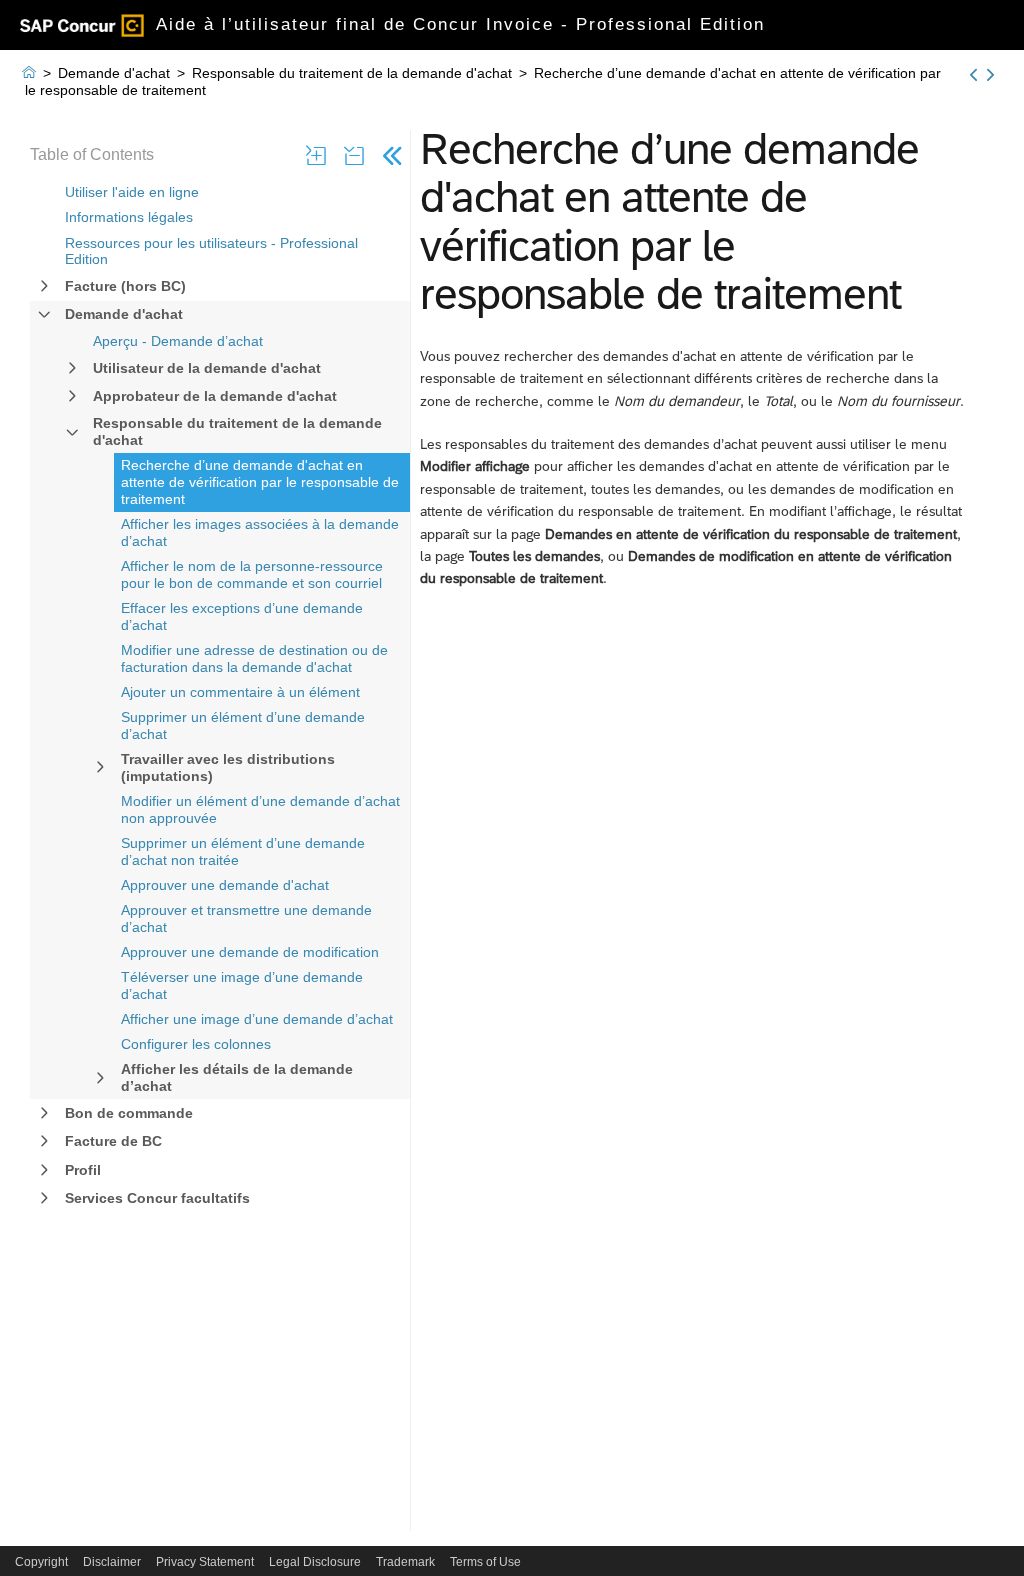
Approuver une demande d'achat (225, 885)
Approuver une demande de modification (250, 952)
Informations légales (129, 217)
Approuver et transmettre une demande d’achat (246, 918)
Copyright (41, 1562)
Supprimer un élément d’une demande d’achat (243, 725)
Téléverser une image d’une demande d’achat (242, 985)
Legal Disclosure (315, 1562)
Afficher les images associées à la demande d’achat (260, 532)
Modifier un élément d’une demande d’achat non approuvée (260, 809)
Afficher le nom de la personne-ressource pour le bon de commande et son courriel (252, 574)
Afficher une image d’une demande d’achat (257, 1019)
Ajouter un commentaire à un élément (240, 692)
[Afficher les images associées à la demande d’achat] (990, 75)
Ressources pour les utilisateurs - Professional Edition (211, 251)
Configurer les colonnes (196, 1044)
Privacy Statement (205, 1562)
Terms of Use (485, 1562)
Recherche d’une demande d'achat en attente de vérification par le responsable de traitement (260, 482)
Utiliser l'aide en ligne (132, 192)
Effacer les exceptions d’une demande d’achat (242, 616)
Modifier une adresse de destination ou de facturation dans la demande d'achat (254, 658)
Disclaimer (112, 1562)
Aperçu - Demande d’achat (178, 341)
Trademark (405, 1562)
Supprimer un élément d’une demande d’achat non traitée (243, 851)
